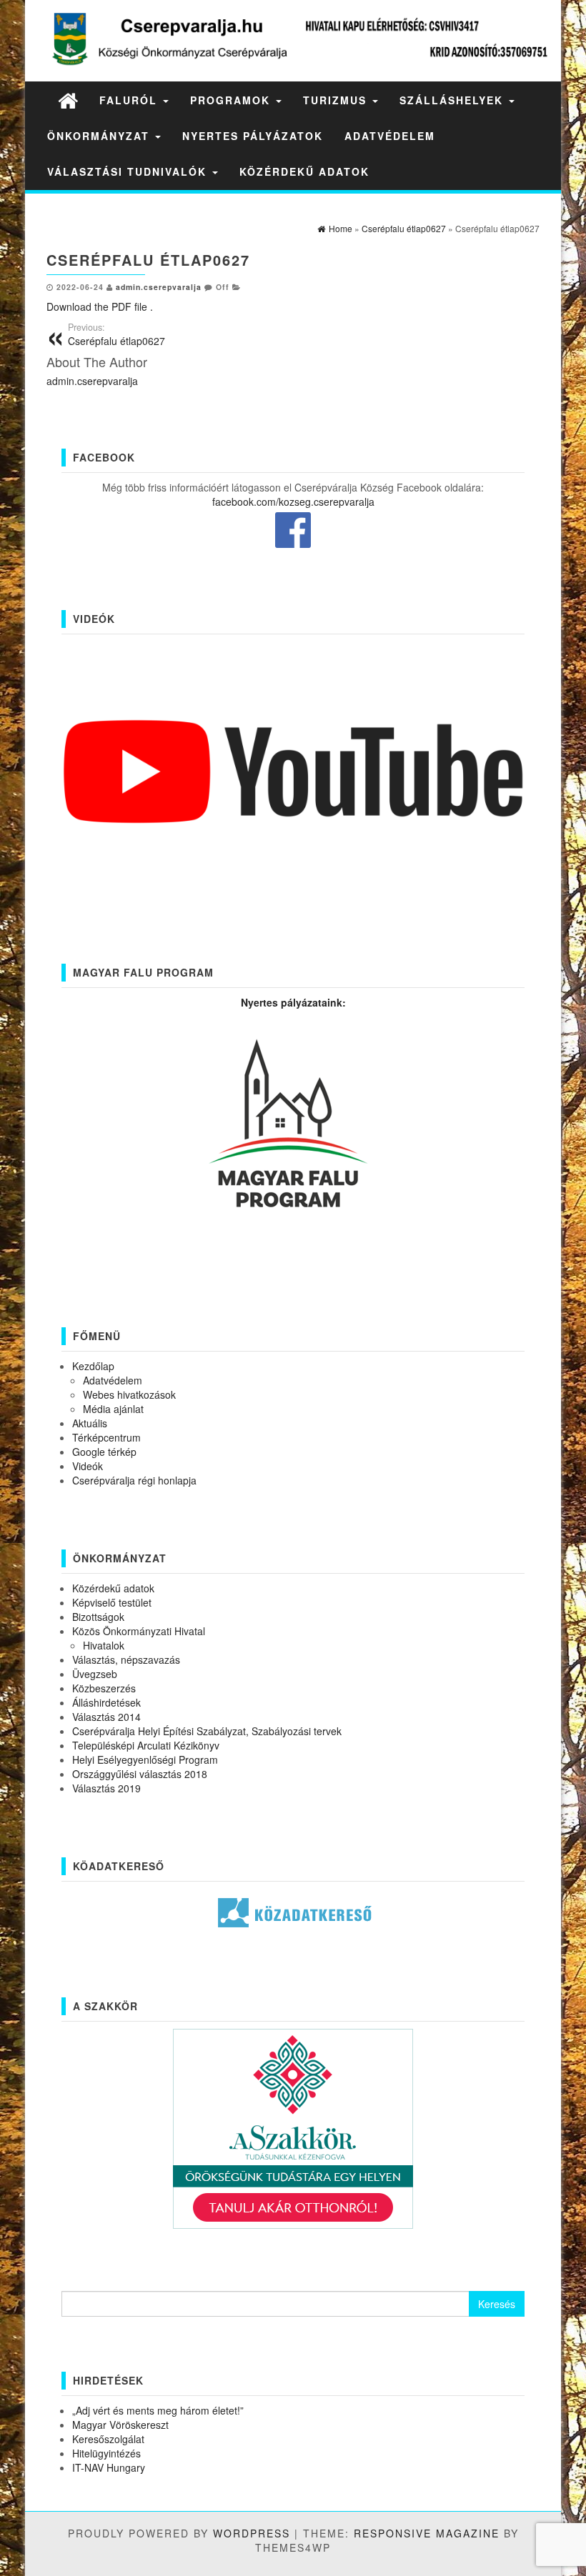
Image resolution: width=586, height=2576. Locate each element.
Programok (232, 100)
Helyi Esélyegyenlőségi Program (145, 1759)
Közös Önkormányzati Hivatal (139, 1631)
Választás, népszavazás (126, 1659)
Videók (88, 1466)
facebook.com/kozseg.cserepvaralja (293, 501)
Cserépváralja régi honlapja (134, 1480)
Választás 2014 (106, 1717)
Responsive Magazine (427, 2533)
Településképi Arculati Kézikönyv (146, 1745)
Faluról (130, 100)
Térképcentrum (106, 1437)
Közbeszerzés (104, 1688)
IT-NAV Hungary (109, 2467)
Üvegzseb (95, 1674)
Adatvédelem (390, 136)
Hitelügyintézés (106, 2453)
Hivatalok (104, 1645)
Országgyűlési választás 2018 (140, 1774)
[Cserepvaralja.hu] (68, 100)
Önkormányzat (100, 136)
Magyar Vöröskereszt (120, 2425)
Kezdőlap (93, 1366)
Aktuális (90, 1423)
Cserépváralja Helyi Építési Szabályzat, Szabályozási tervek (207, 1731)
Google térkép (104, 1452)
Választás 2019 (106, 1788)
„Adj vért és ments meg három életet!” (158, 2410)
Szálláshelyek (453, 100)
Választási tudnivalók (129, 171)
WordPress (252, 2533)
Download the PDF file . (100, 306)
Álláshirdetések (106, 1702)
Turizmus (337, 100)
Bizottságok (98, 1617)
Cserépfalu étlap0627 (116, 334)
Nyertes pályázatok (253, 136)
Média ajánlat (113, 1409)
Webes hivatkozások (129, 1394)
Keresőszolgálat (108, 2439)
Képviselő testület (112, 1602)
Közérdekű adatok (304, 171)
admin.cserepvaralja (159, 287)
